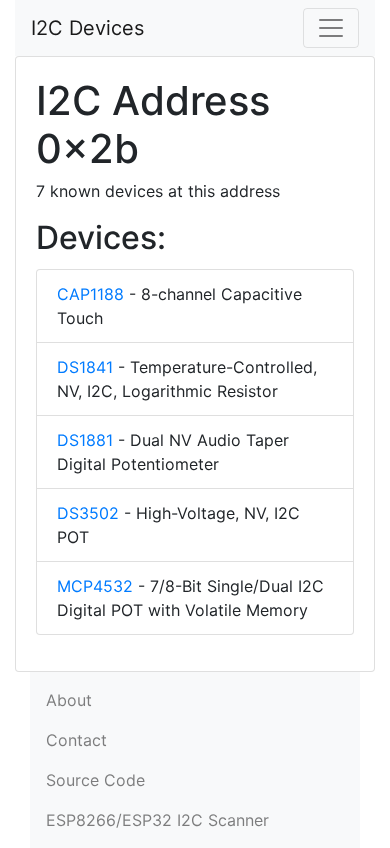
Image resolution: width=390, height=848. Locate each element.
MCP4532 (95, 586)
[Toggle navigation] (331, 28)
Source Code (95, 780)
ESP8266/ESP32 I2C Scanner (157, 820)
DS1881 (85, 440)
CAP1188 (90, 294)
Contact (76, 740)
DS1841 (85, 367)
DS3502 (88, 513)
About (69, 700)
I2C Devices (87, 28)
